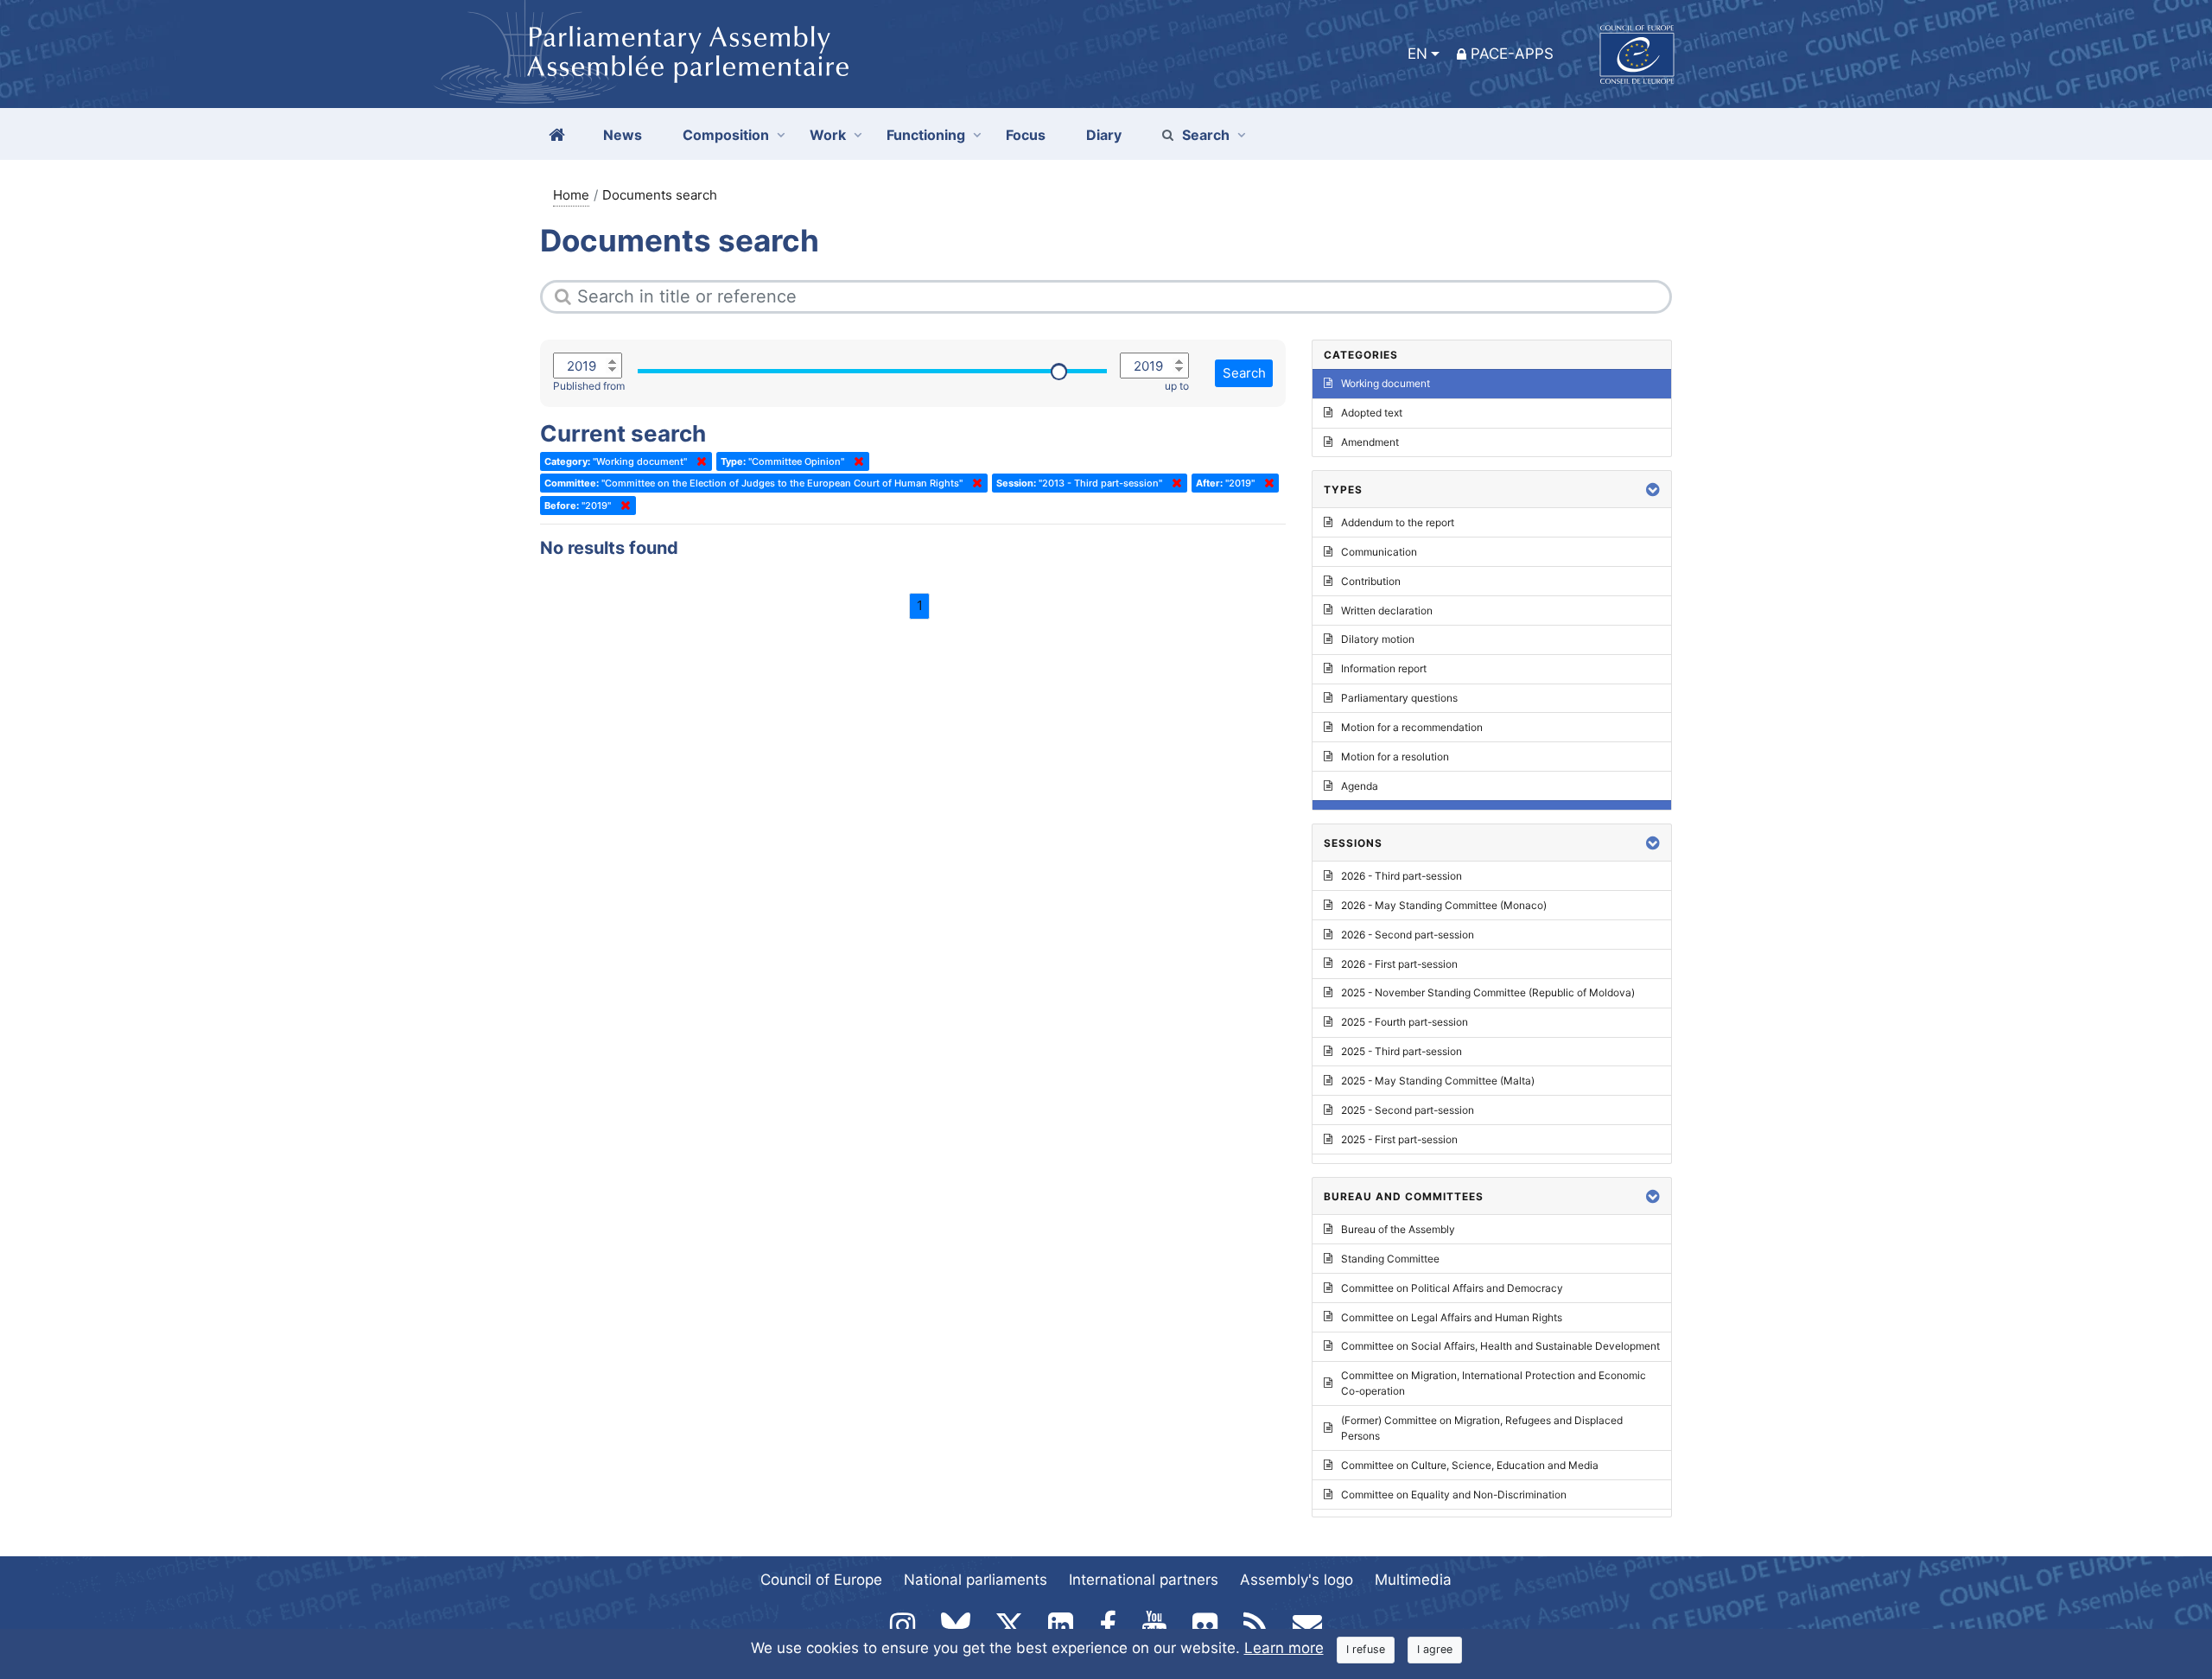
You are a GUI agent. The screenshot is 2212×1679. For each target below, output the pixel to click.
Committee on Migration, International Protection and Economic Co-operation (1494, 1383)
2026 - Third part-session (1402, 876)
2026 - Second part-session (1408, 935)
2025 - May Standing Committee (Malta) (1438, 1081)
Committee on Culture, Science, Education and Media (1470, 1465)
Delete (698, 461)
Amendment (1370, 442)
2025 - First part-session (1399, 1139)
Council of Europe (821, 1580)
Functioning (926, 135)
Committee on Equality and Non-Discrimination (1454, 1495)
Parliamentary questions (1399, 698)
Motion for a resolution (1395, 757)
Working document (1386, 383)
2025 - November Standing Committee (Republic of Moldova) (1488, 992)
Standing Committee (1390, 1259)
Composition (726, 135)
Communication (1379, 552)
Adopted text (1372, 413)
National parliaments (976, 1580)
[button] (1653, 490)
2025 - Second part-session (1408, 1110)
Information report (1384, 668)
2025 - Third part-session (1402, 1051)
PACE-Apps (1512, 54)
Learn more (1284, 1648)
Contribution (1371, 581)
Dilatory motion (1378, 639)
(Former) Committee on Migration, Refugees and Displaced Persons (1482, 1428)
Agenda (1360, 786)
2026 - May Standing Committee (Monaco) (1444, 905)
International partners (1144, 1580)
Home (571, 195)
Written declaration (1387, 611)
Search (1206, 135)
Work (828, 135)
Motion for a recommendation (1412, 727)
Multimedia (1413, 1580)
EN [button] (1417, 54)
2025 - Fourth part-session (1405, 1022)
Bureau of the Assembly (1398, 1229)
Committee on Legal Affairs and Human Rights (1452, 1317)
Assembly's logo (1297, 1580)
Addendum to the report (1398, 522)
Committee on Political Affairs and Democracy (1452, 1288)
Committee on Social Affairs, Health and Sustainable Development (1500, 1346)
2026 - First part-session (1399, 964)
